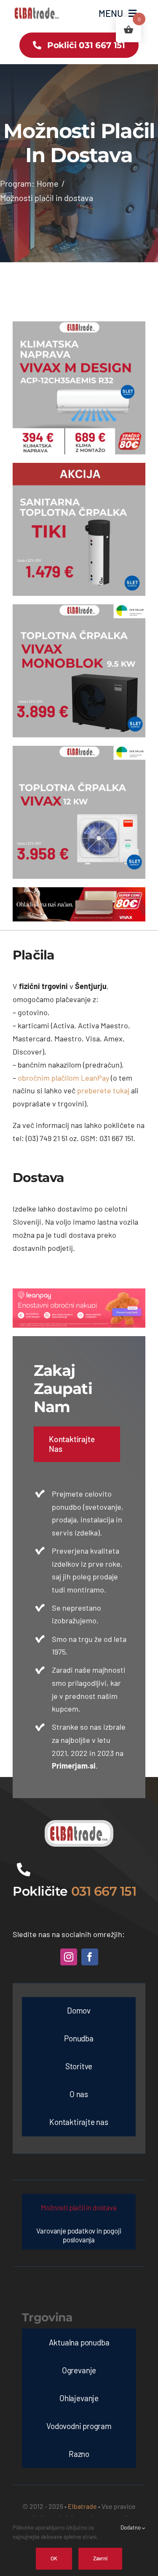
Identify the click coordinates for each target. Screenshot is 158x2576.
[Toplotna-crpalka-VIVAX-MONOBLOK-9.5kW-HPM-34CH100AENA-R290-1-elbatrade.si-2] (79, 608)
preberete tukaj (103, 1090)
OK (54, 2558)
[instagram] (69, 1957)
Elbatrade (82, 2506)
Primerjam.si (74, 1766)
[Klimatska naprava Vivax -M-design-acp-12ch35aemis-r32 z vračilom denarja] (79, 325)
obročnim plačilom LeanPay (63, 1078)
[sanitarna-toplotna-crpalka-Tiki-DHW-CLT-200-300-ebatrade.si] (79, 467)
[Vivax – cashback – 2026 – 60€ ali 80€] (79, 891)
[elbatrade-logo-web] (37, 9)
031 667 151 (104, 1891)
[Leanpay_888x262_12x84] (79, 1292)
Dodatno (131, 2527)
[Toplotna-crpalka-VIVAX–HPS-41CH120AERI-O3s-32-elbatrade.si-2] (79, 750)
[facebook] (90, 1957)
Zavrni (100, 2558)
